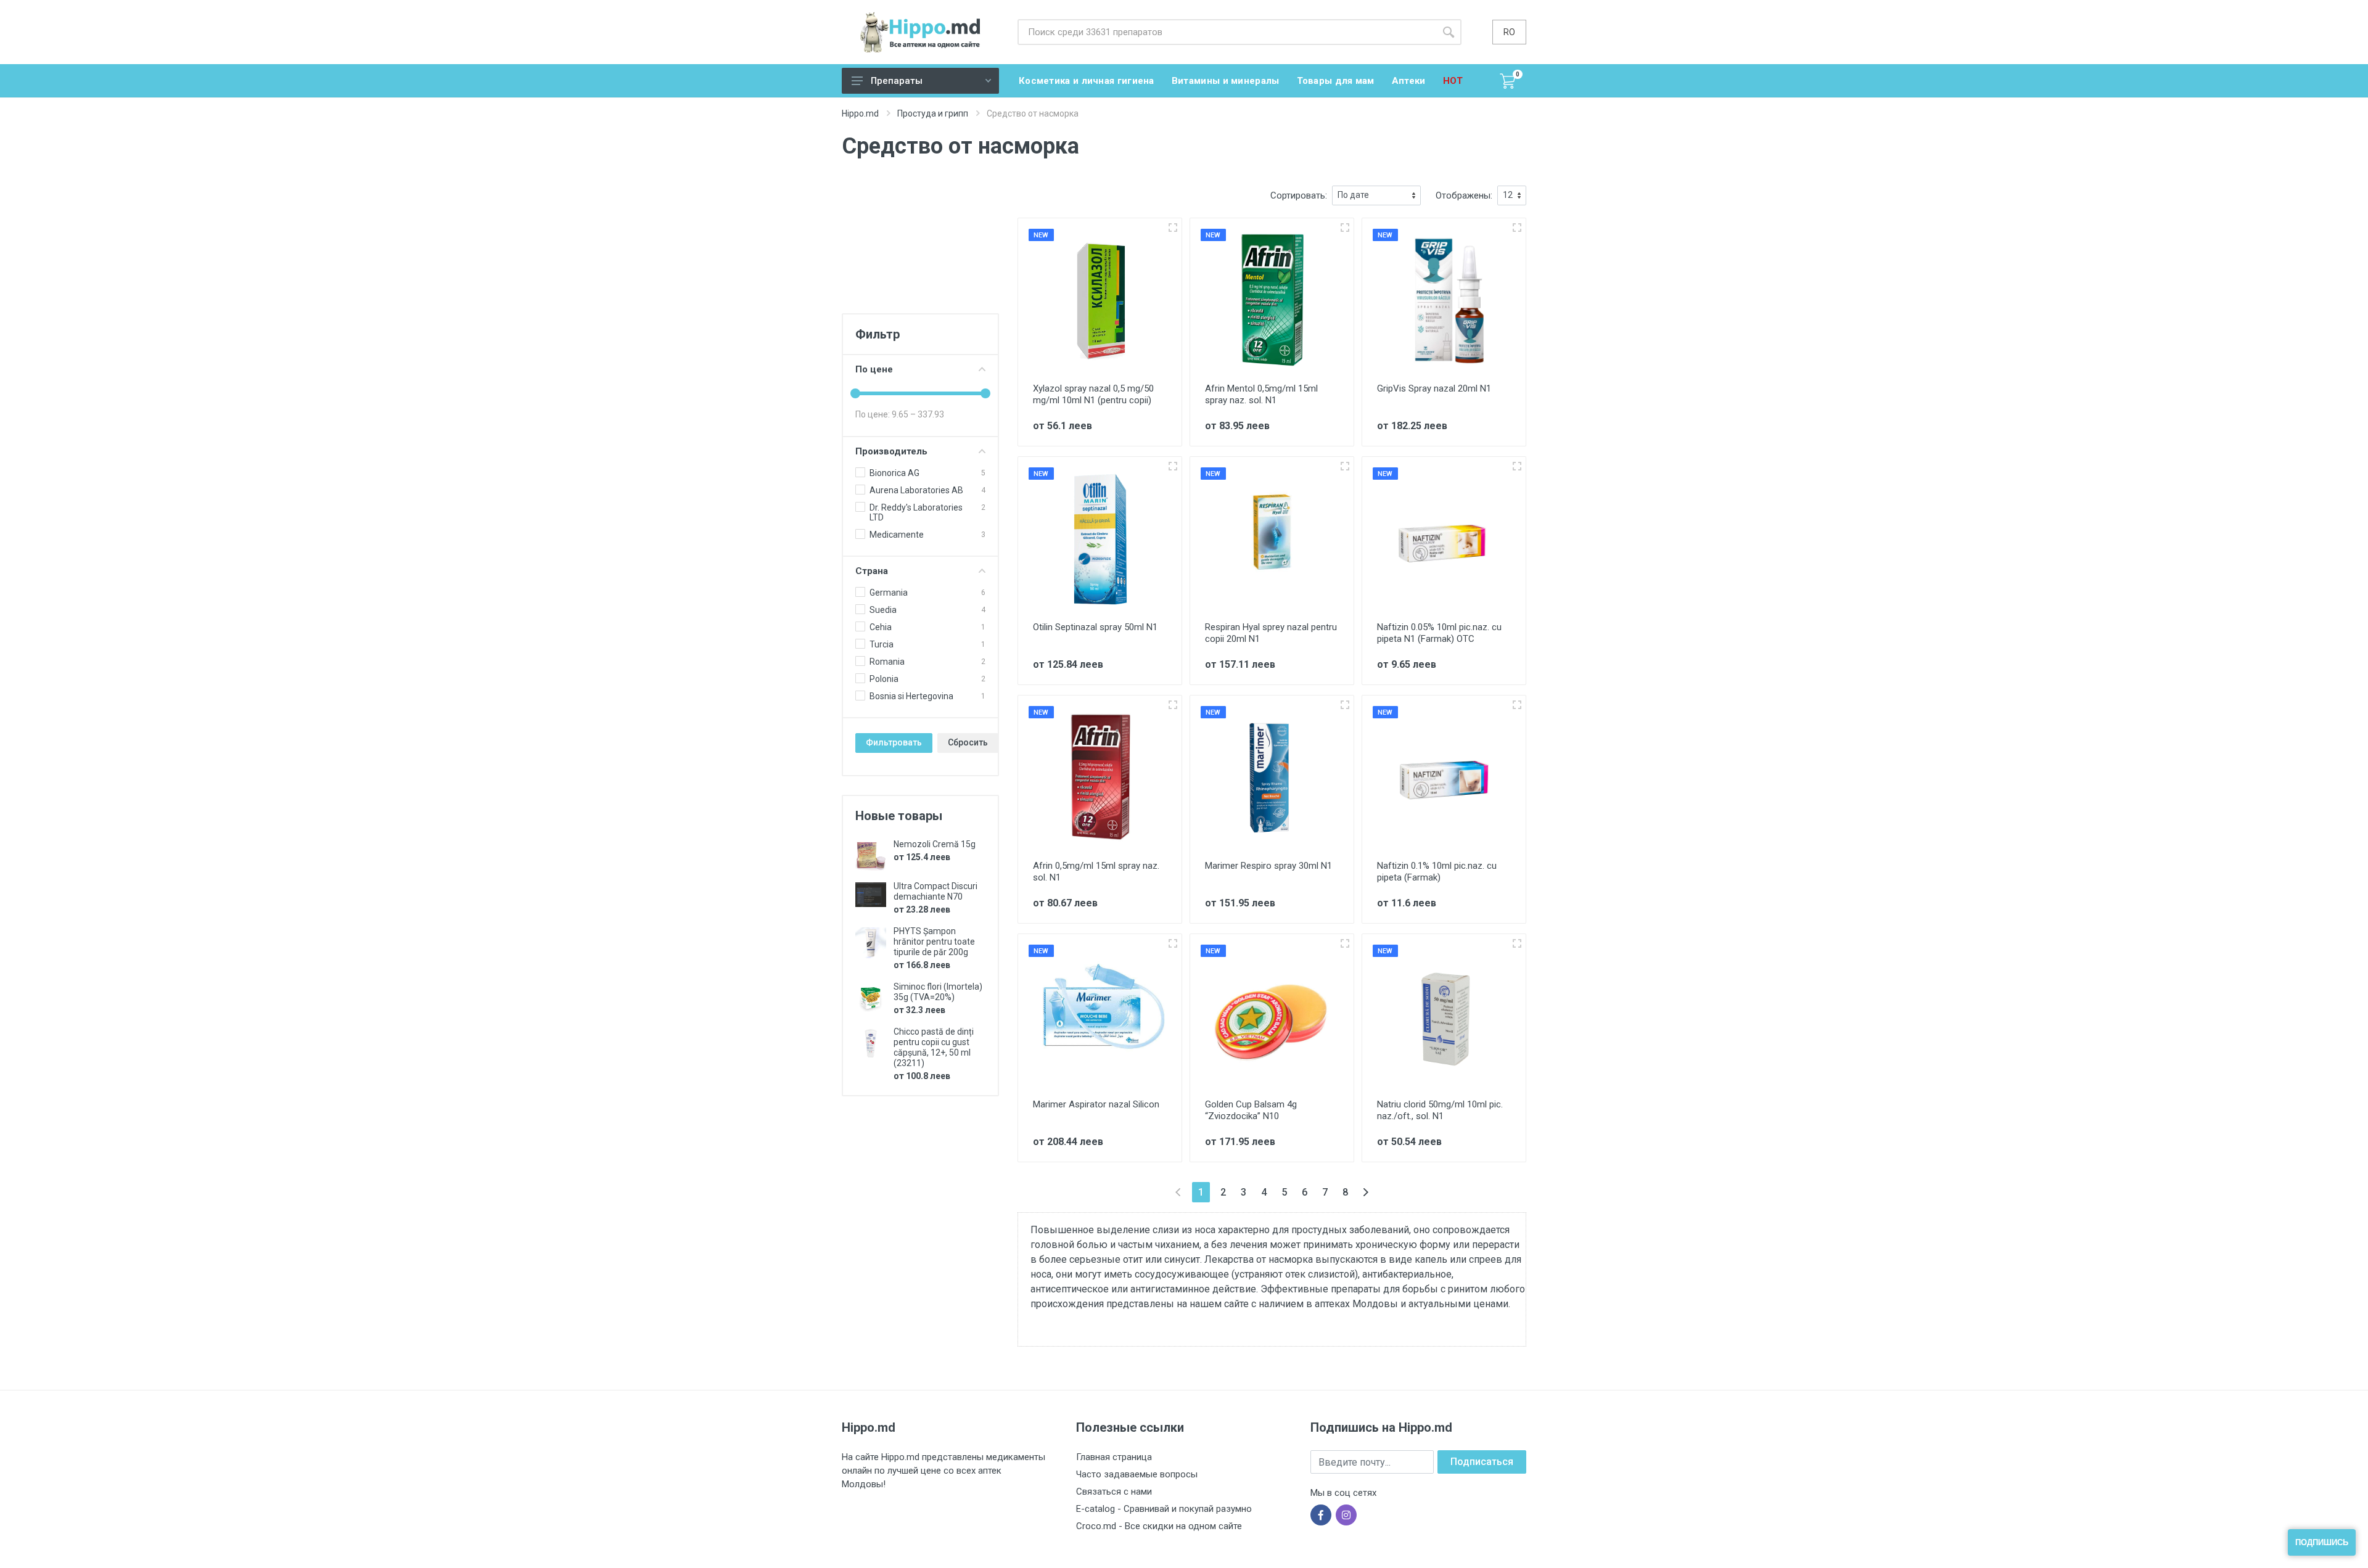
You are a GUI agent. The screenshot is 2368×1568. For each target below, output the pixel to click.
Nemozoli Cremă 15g (935, 844)
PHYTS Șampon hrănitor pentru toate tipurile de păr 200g (934, 942)
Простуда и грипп (933, 113)
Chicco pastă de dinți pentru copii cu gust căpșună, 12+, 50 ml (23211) (934, 1047)
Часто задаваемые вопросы (1137, 1474)
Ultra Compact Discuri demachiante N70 (935, 891)
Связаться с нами (1114, 1492)
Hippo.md (860, 113)
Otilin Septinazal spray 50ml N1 (1095, 627)
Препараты (897, 81)
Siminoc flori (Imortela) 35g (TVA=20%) (938, 992)
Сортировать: (1299, 195)
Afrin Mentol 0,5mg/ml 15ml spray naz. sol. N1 (1261, 394)
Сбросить (968, 742)
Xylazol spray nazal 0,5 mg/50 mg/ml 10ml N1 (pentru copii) (1093, 394)
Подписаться (1482, 1462)
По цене (874, 369)
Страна (872, 571)
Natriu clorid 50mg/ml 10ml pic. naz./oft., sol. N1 (1440, 1110)
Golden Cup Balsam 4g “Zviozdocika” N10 (1251, 1110)
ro (1509, 32)
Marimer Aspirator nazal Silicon (1096, 1104)
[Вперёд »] (1366, 1192)
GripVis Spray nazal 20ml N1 (1434, 388)
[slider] (855, 393)
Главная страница (1114, 1457)
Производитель (891, 451)
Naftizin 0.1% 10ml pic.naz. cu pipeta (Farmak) (1437, 872)
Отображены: (1464, 195)
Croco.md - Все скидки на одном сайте (1159, 1526)
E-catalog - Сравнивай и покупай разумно (1164, 1509)
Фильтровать (894, 742)
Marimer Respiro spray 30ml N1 (1268, 866)
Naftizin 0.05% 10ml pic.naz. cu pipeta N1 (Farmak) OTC (1439, 633)
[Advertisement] (920, 247)
